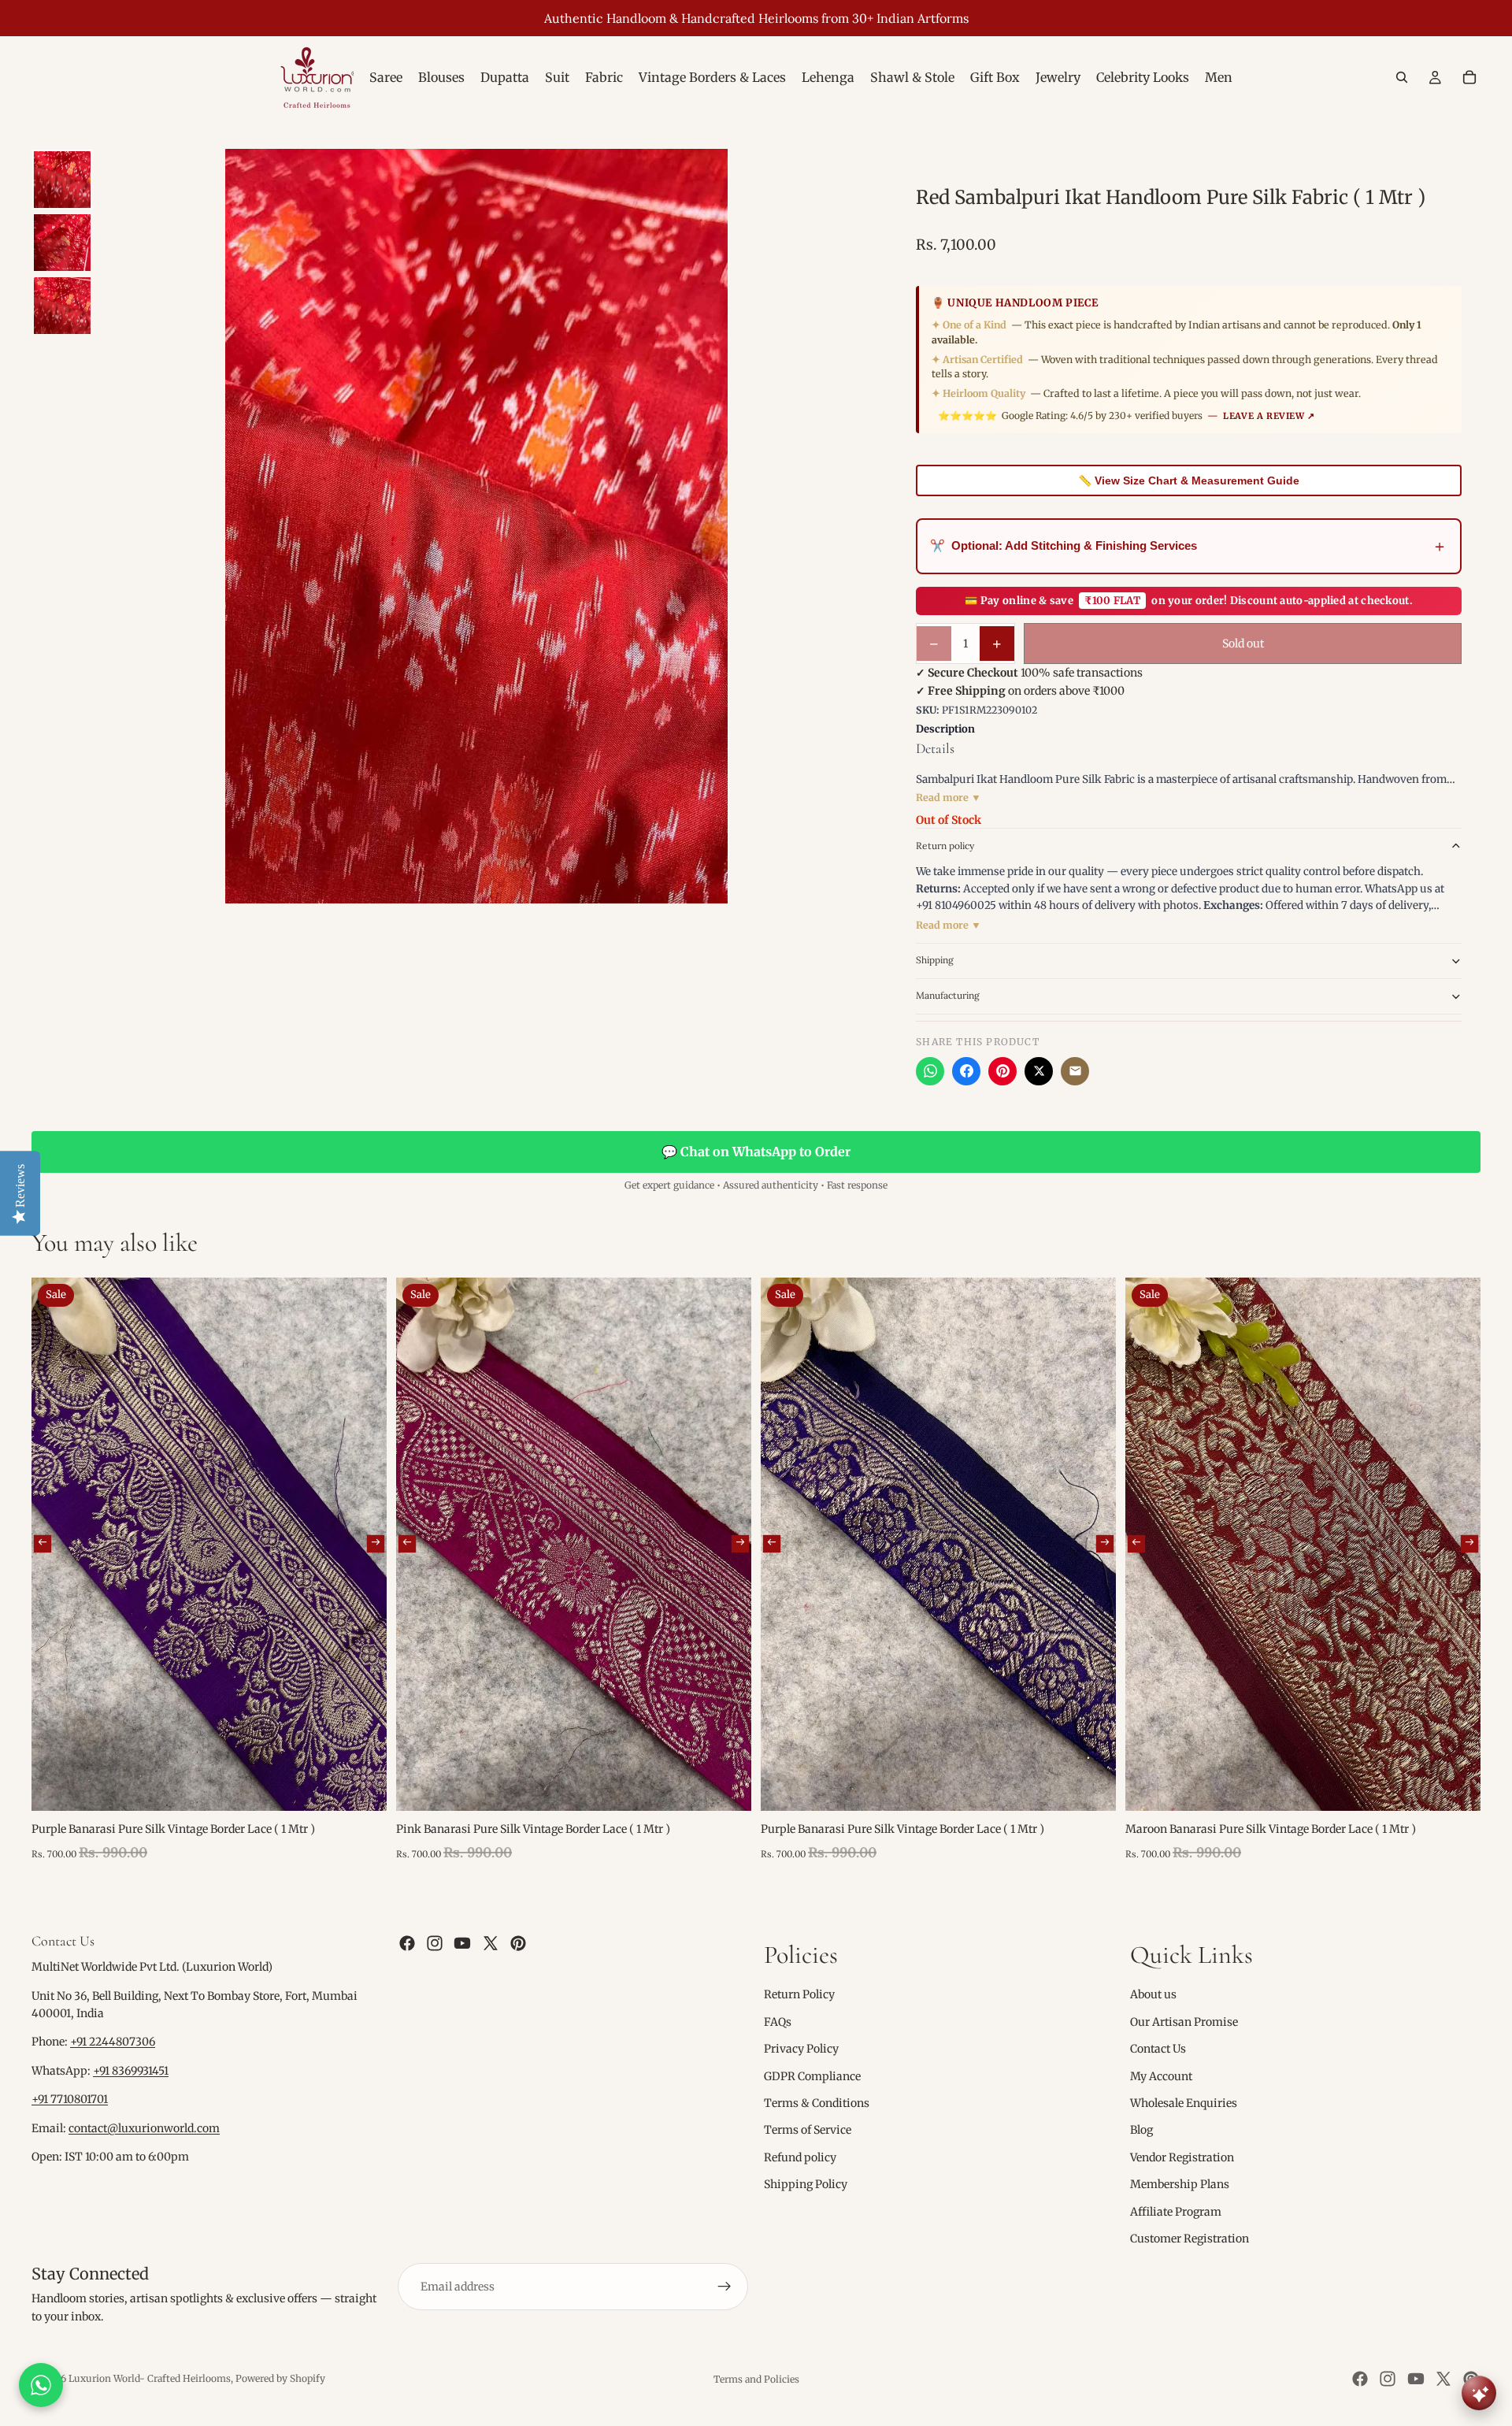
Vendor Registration (1182, 2157)
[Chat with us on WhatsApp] (41, 2385)
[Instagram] (435, 1943)
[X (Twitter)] (1039, 1071)
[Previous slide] (43, 1544)
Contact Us (1158, 2049)
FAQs (778, 2022)
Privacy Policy (801, 2049)
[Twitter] (491, 1943)
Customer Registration (1190, 2239)
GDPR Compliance (812, 2075)
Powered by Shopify (280, 2378)
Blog (1141, 2130)
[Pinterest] (1002, 1071)
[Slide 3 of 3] (62, 306)
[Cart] (1469, 77)
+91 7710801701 (70, 2099)
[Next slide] (376, 1544)
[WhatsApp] (930, 1071)
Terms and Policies (756, 2379)
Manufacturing (948, 995)
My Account (1161, 2075)
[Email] (1075, 1071)
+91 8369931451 (131, 2071)
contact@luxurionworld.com (144, 2128)
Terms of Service (808, 2130)
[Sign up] (724, 2287)
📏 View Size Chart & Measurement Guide (1189, 480)
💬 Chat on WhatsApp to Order (756, 1152)
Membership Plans (1180, 2184)
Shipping (935, 960)
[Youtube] (462, 1943)
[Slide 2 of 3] (62, 243)
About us (1153, 1994)
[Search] (1402, 77)
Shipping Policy (806, 2184)
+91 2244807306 (113, 2042)
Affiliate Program (1176, 2211)
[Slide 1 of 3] (62, 180)
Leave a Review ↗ (1269, 416)
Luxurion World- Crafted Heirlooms (150, 2378)
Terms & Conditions (817, 2103)
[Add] (362, 1786)
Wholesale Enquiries (1184, 2103)
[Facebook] (966, 1071)
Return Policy (799, 1994)
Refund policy (800, 2157)
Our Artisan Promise (1184, 2022)
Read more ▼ (949, 798)
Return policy (945, 846)
